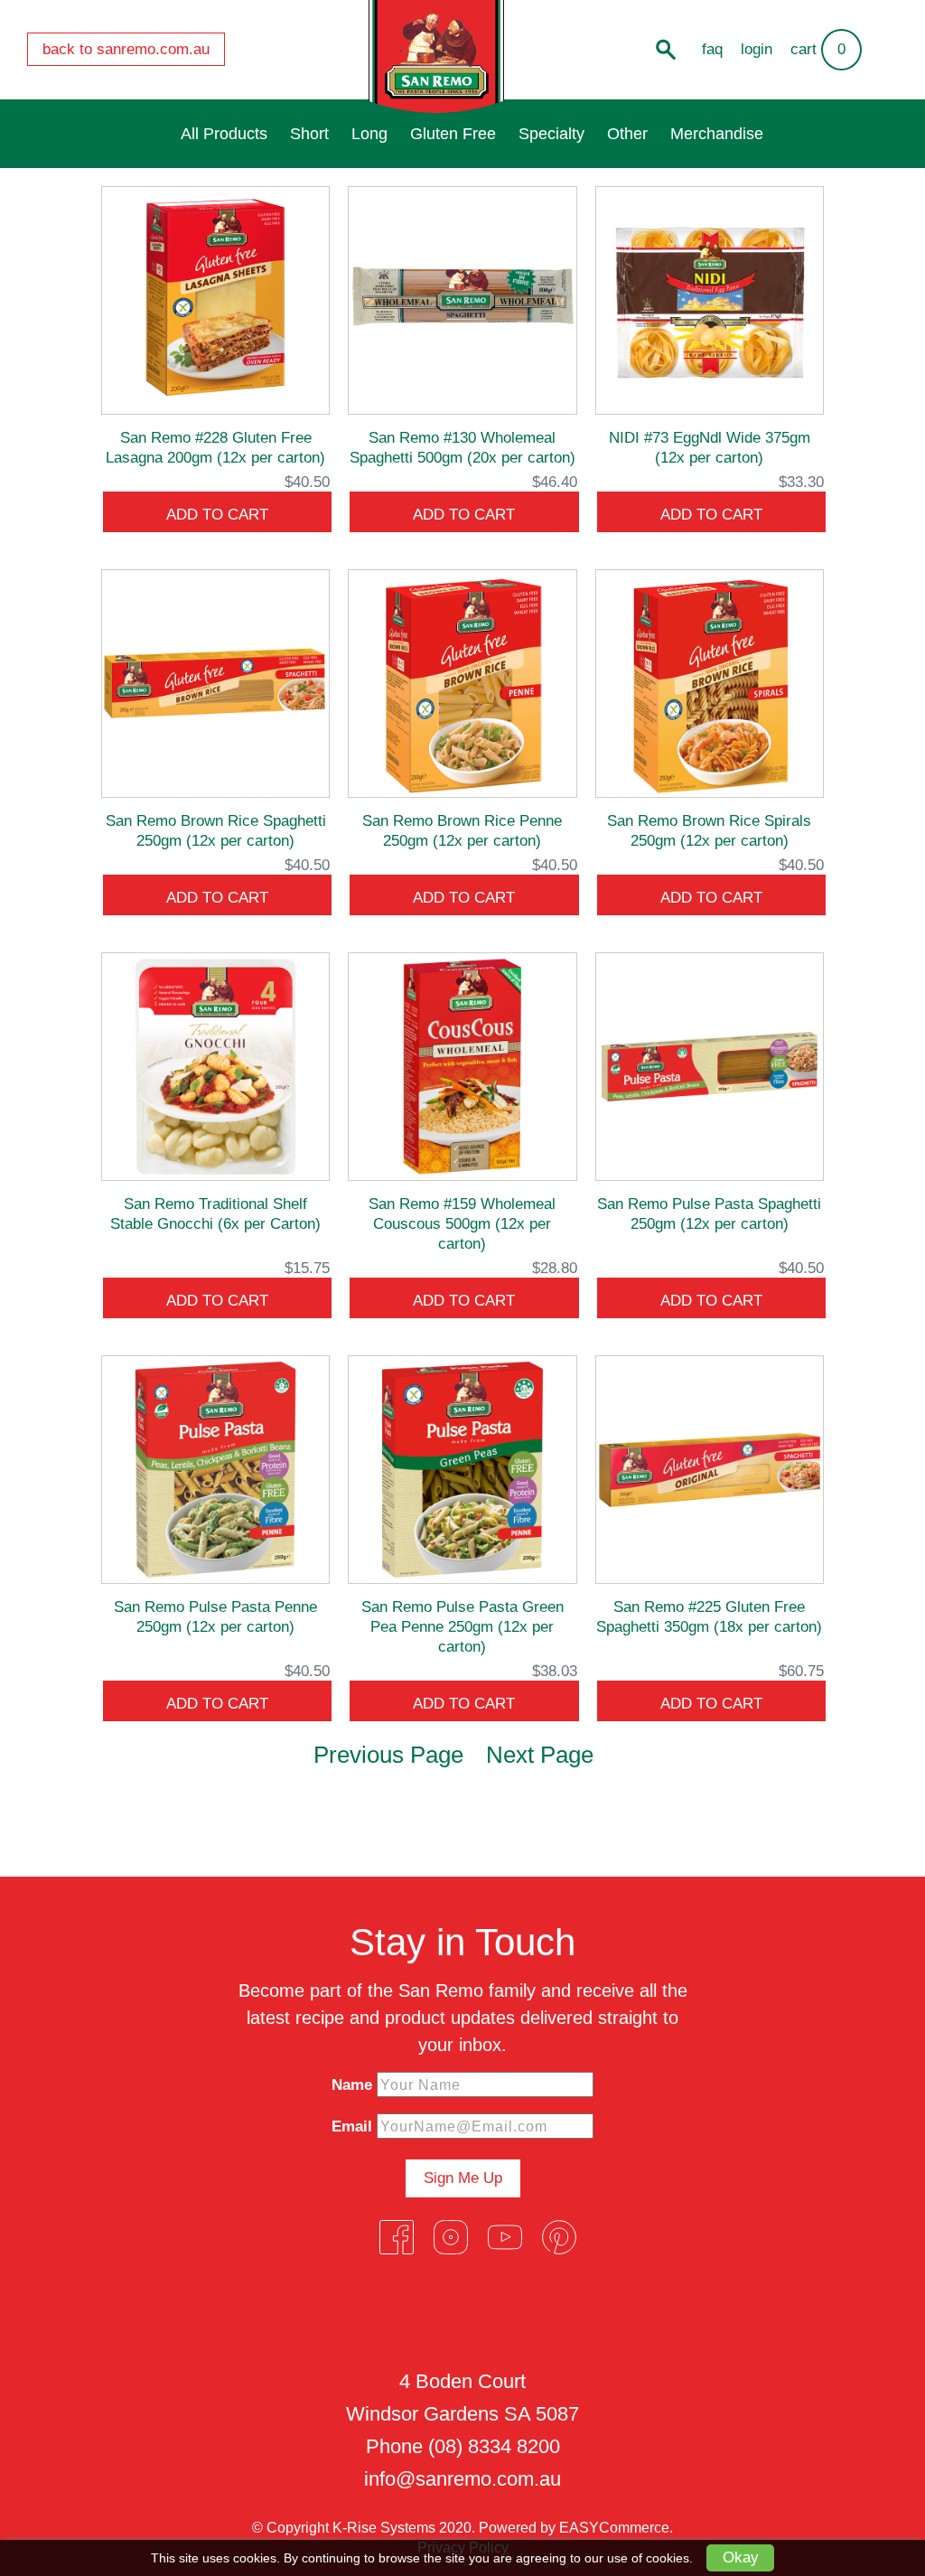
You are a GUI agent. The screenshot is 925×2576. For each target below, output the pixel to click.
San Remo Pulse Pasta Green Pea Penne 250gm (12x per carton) (462, 1627)
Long (369, 134)
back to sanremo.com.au (126, 49)
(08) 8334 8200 (494, 2446)
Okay (741, 2557)
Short (309, 134)
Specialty (551, 134)
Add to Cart (217, 515)
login (757, 49)
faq (712, 49)
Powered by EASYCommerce (574, 2528)
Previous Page (388, 1755)
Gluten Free (453, 134)
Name (352, 2085)
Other (627, 134)
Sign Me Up (463, 2178)
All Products (224, 134)
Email (352, 2126)
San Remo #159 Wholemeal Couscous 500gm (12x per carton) (462, 1224)
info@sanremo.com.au (462, 2479)
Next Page (540, 1755)
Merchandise (717, 134)
